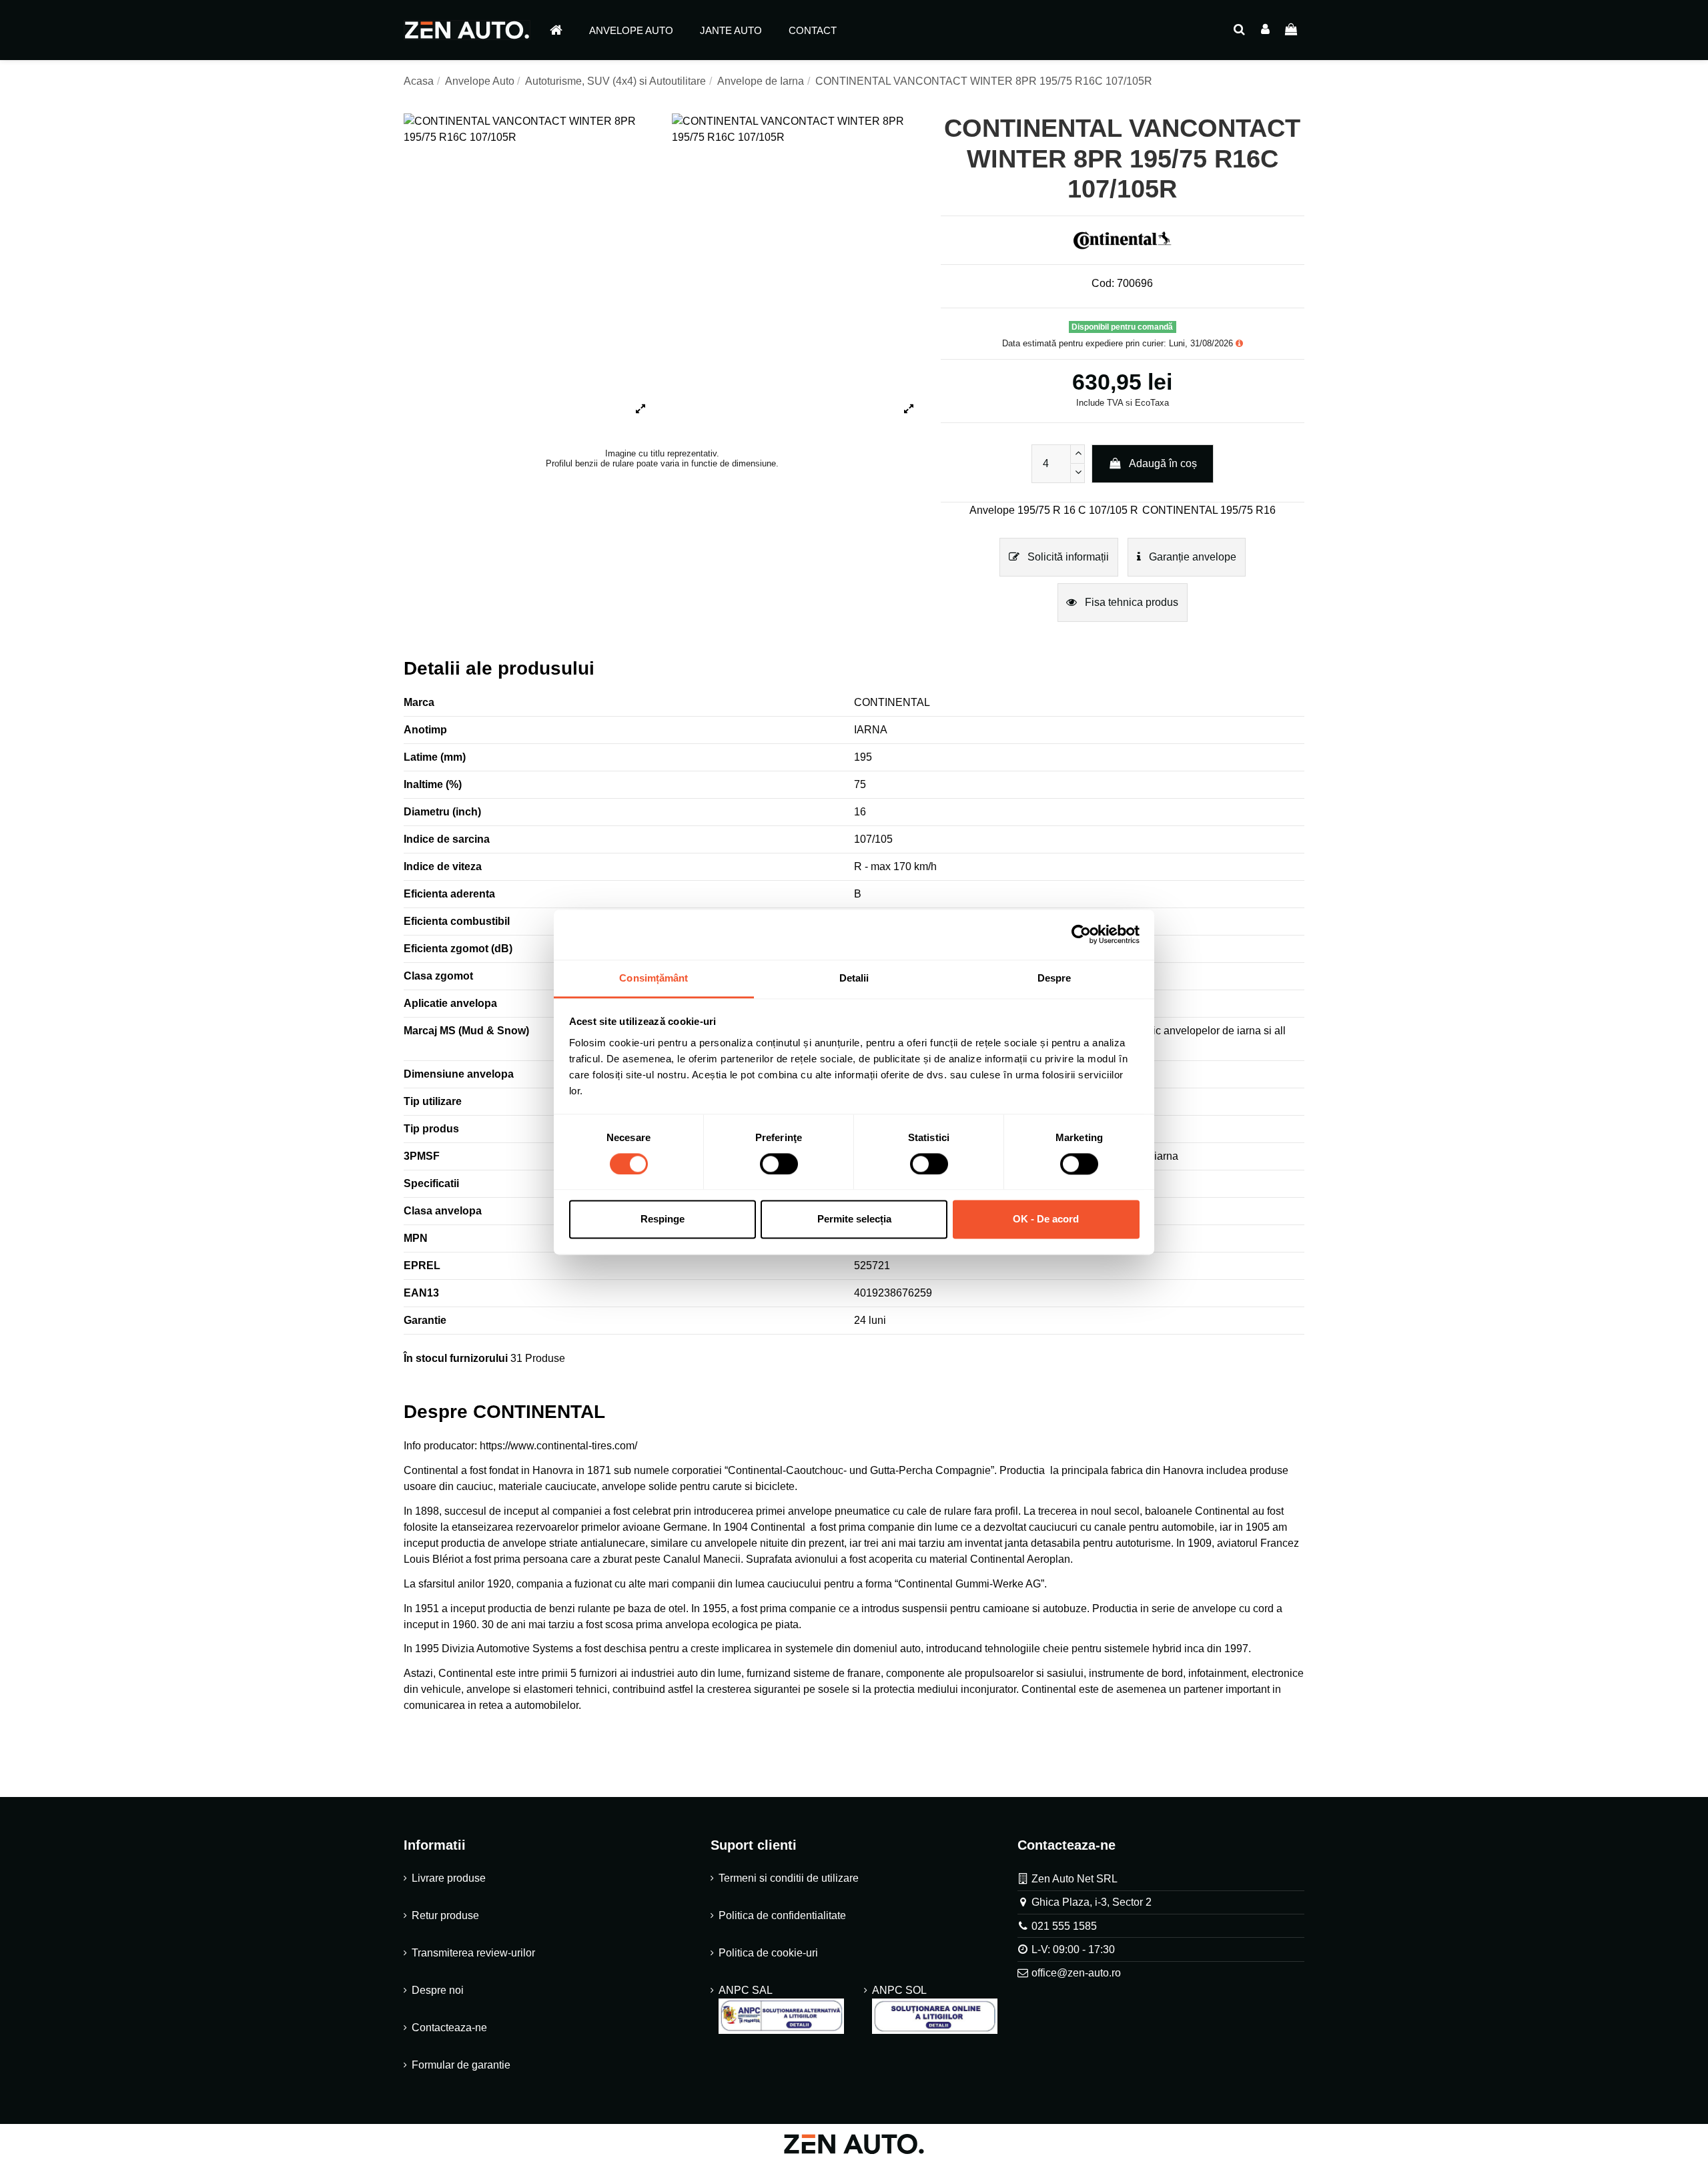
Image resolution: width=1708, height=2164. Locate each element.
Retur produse (445, 1915)
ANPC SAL (745, 1990)
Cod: (1103, 283)
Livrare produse (449, 1878)
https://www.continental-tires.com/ (558, 1446)
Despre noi (438, 1990)
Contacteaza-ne (449, 2028)
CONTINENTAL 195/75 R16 (1209, 510)
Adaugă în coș (1163, 463)
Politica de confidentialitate (782, 1915)
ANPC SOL (899, 1990)
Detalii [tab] (854, 978)
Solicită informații (1067, 557)
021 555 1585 (1064, 1926)
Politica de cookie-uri (768, 1953)
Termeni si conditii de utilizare (789, 1878)
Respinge (663, 1219)
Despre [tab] (1054, 978)
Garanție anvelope (1191, 557)
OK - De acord (1046, 1219)
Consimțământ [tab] (654, 978)
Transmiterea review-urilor (473, 1953)
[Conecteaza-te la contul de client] (1265, 30)
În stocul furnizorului (456, 1358)
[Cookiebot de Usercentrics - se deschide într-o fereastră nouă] (1081, 934)
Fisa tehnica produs (1130, 602)
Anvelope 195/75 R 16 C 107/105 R (1054, 510)
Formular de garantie (461, 2065)
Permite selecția (854, 1219)
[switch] (779, 1164)
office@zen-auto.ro (1076, 1973)
